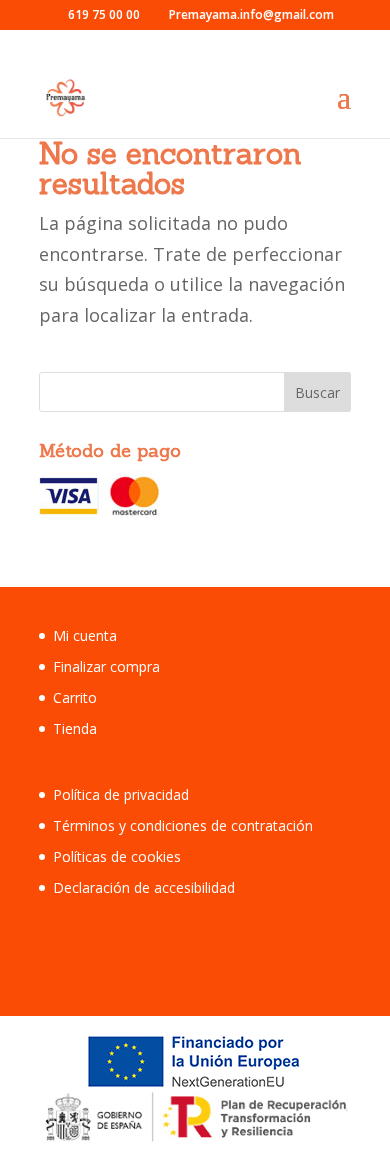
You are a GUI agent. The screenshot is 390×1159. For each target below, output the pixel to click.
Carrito (75, 697)
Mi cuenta (85, 635)
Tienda (75, 728)
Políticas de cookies (117, 856)
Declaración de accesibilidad (144, 887)
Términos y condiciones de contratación (183, 825)
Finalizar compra (106, 666)
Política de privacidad (121, 794)
